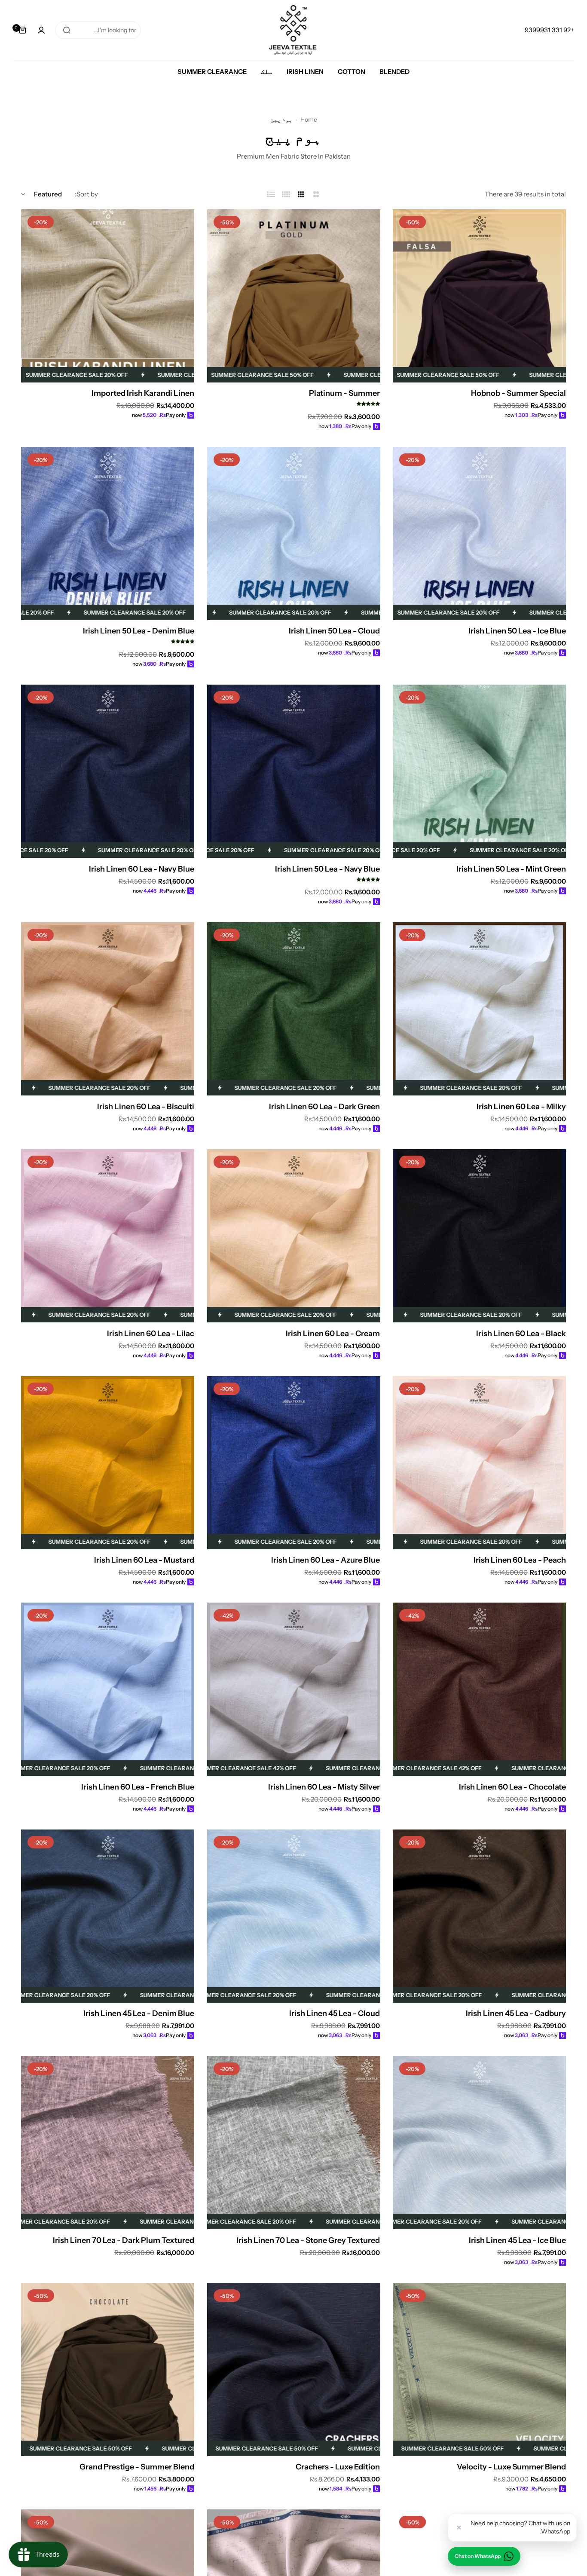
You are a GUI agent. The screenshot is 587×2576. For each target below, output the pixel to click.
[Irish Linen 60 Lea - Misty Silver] (294, 1689)
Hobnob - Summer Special (518, 393)
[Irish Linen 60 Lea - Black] (479, 1236)
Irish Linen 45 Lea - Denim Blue (139, 2013)
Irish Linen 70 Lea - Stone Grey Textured (308, 2240)
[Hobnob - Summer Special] (479, 296)
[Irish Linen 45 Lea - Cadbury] (479, 1916)
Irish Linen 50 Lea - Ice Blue (517, 631)
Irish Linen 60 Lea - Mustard (144, 1560)
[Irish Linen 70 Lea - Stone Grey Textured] (294, 2143)
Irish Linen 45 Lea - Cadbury (516, 2013)
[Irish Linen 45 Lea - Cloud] (294, 1916)
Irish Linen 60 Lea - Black (521, 1334)
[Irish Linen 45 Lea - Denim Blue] (108, 1916)
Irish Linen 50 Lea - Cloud (334, 631)
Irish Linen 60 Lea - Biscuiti (146, 1107)
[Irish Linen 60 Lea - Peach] (479, 1463)
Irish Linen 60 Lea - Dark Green (324, 1107)
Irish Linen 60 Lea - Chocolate (512, 1787)
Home (309, 119)
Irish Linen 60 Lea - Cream (333, 1334)
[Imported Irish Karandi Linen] (108, 296)
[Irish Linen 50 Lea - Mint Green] (479, 771)
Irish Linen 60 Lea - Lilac (151, 1334)
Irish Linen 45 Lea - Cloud (335, 2013)
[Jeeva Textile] (293, 30)
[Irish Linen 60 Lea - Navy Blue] (108, 771)
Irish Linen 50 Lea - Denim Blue (139, 631)
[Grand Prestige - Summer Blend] (108, 2369)
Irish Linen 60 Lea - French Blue (138, 1787)
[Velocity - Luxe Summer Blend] (479, 2369)
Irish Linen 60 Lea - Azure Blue (326, 1560)
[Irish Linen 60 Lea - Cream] (294, 1236)
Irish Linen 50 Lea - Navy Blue (327, 869)
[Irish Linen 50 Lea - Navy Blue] (294, 771)
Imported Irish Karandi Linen (143, 393)
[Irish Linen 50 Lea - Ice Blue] (479, 534)
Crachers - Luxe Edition (338, 2467)
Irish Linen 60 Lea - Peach (520, 1560)
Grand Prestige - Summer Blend (137, 2467)
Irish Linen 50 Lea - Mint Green (511, 869)
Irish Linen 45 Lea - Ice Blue (517, 2240)
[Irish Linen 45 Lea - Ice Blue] (479, 2143)
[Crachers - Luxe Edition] (294, 2369)
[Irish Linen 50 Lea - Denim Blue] (108, 534)
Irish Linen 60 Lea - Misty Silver (324, 1787)
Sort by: (86, 194)
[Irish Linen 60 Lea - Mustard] (108, 1463)
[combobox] (98, 30)
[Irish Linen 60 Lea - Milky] (479, 1009)
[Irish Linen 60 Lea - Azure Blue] (294, 1463)
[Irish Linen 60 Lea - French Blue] (108, 1689)
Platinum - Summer (344, 393)
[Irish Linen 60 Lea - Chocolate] (479, 1689)
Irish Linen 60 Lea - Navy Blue (142, 869)
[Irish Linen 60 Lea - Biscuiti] (108, 1009)
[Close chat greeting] (459, 2527)
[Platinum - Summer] (294, 296)
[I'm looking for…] (67, 30)
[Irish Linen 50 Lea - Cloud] (294, 534)
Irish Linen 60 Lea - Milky (521, 1107)
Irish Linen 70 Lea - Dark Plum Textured (124, 2240)
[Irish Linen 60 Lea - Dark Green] (294, 1009)
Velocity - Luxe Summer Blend (511, 2467)
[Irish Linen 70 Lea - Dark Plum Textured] (108, 2143)
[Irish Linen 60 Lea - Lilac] (108, 1236)
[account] (41, 30)
